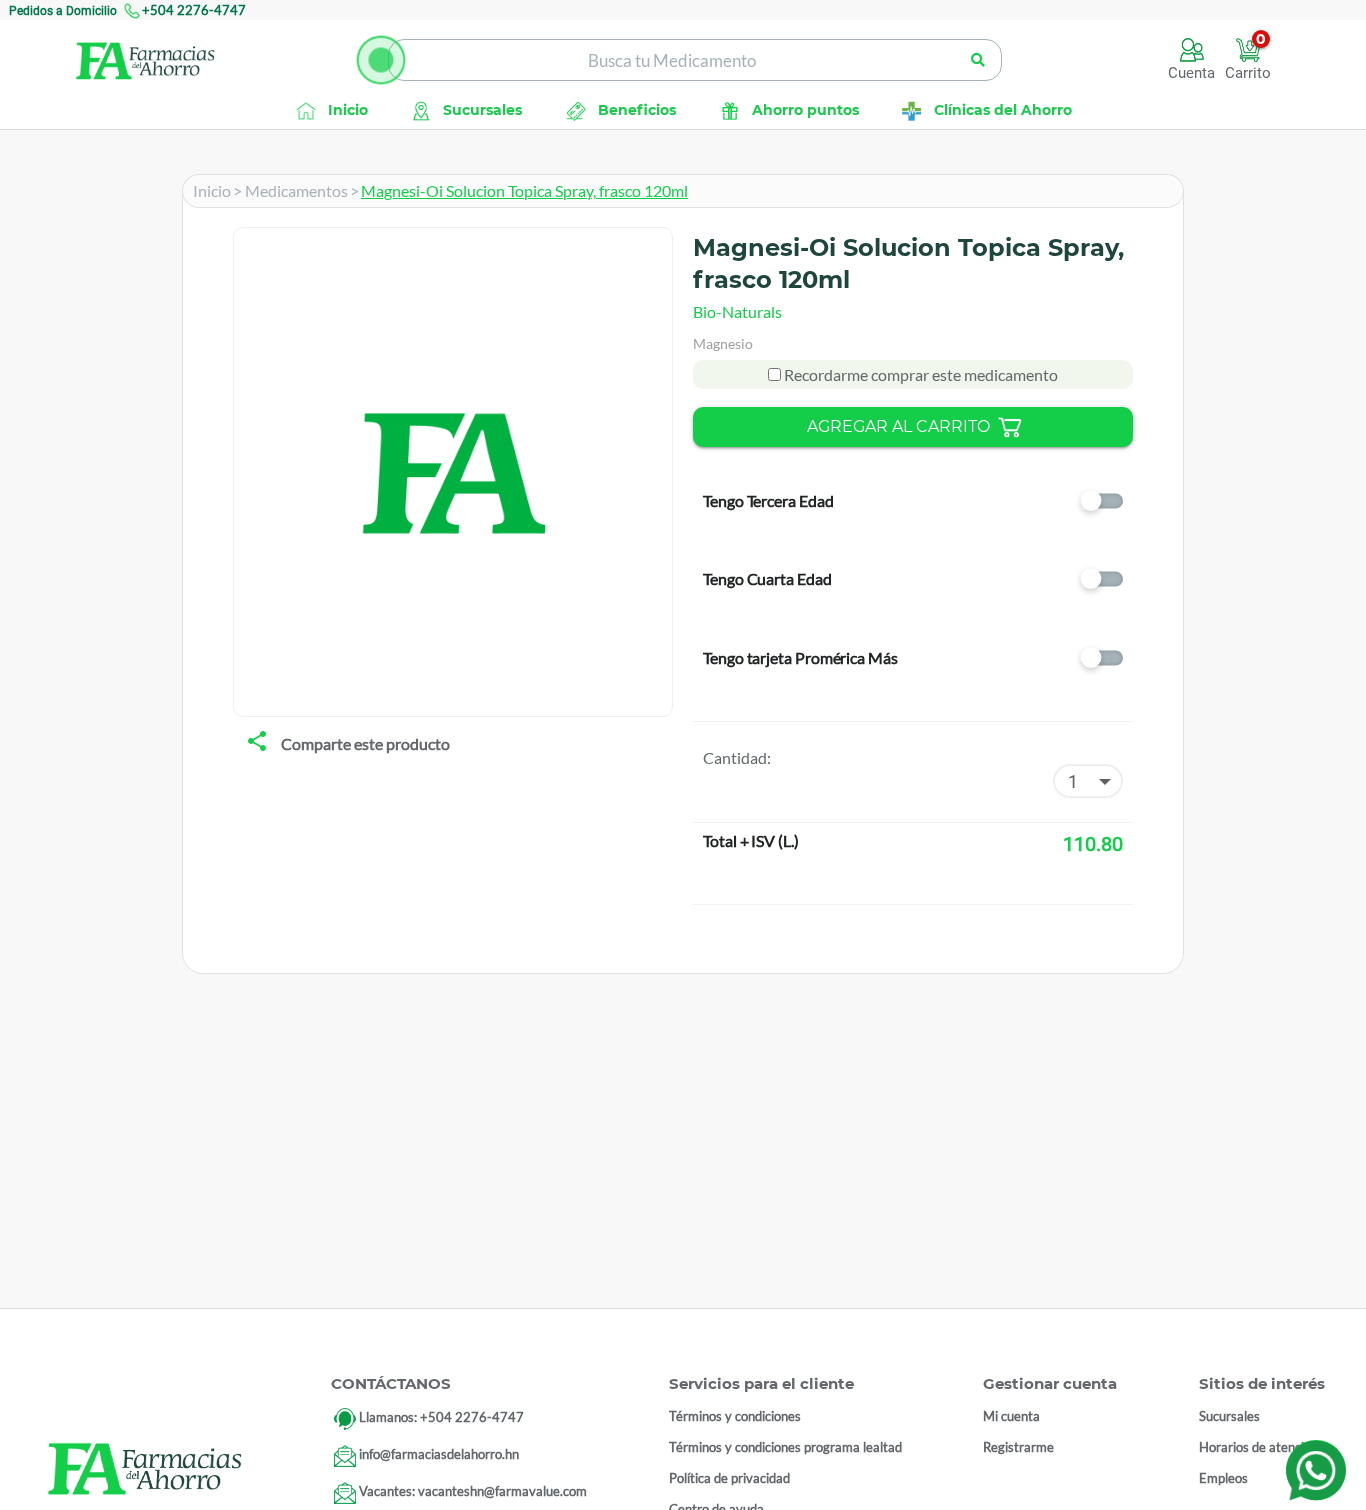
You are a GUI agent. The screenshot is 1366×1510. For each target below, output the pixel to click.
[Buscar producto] (978, 60)
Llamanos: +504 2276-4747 (441, 1417)
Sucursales (1229, 1416)
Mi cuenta (1011, 1416)
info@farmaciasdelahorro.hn (439, 1454)
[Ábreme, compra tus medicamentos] (381, 60)
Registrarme (1018, 1447)
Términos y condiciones (735, 1416)
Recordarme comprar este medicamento (919, 374)
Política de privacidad (729, 1478)
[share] (257, 743)
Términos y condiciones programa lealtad (785, 1447)
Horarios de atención (1258, 1447)
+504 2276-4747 (194, 10)
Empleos (1223, 1478)
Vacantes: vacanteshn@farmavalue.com (473, 1491)
